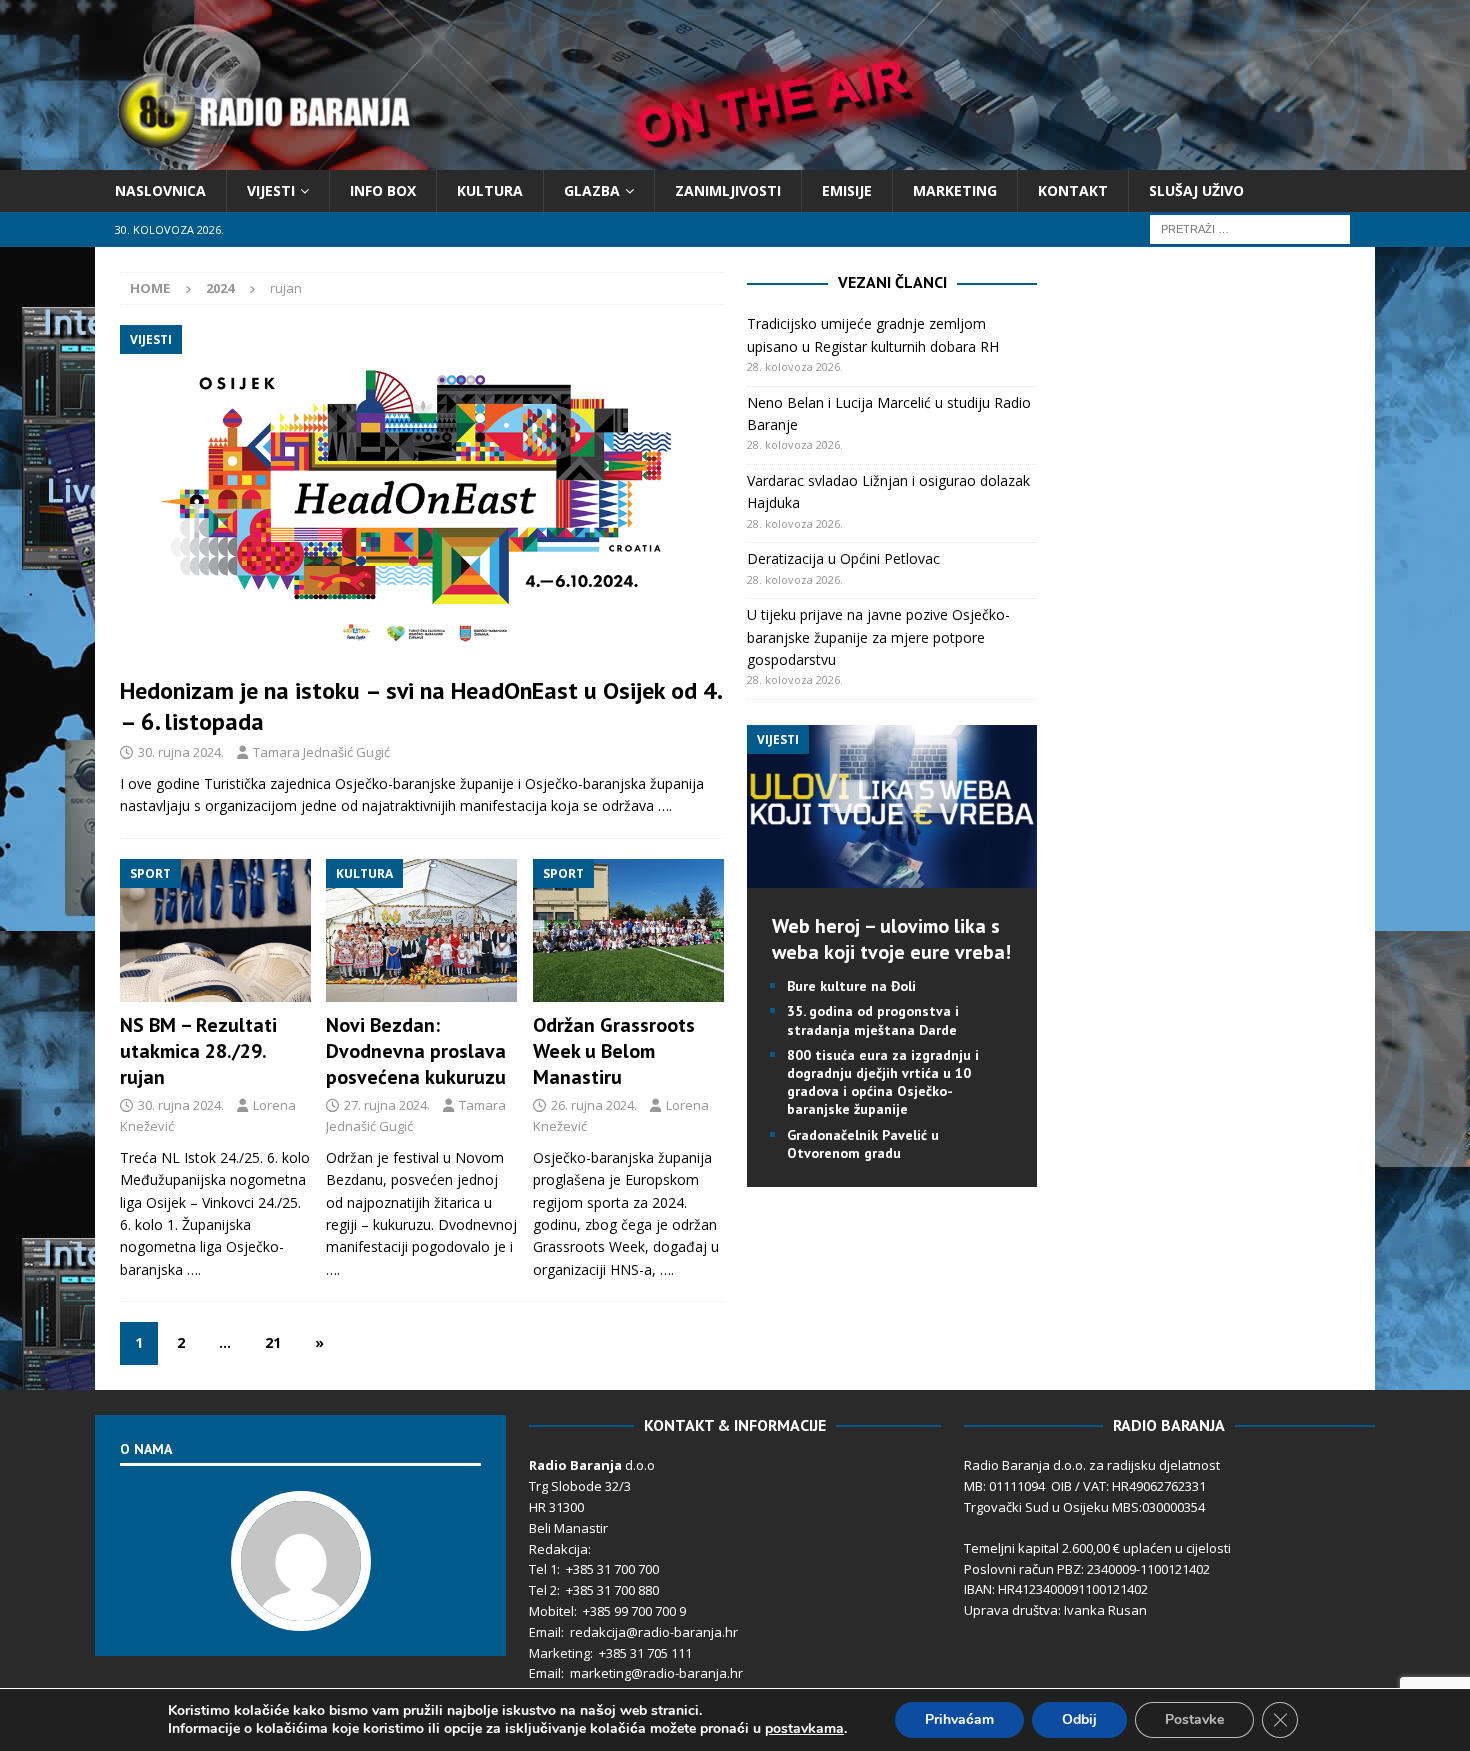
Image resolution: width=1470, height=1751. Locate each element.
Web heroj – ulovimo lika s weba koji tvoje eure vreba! (891, 939)
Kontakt (1073, 190)
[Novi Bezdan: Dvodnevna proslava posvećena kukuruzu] (421, 931)
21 (273, 1342)
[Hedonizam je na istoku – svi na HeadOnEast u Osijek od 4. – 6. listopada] (422, 494)
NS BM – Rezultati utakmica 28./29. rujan (198, 1051)
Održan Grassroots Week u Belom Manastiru (614, 1051)
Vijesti (271, 190)
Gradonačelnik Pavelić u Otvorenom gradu (863, 1144)
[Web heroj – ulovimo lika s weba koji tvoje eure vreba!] (892, 876)
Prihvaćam (959, 1719)
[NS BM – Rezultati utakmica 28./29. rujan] (215, 931)
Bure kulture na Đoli (851, 986)
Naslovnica (160, 190)
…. (665, 805)
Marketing (955, 190)
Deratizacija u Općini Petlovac (843, 558)
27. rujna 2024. (387, 1105)
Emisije (847, 190)
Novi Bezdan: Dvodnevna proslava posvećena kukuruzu (416, 1051)
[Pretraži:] (1250, 228)
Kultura (490, 190)
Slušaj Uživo (1196, 190)
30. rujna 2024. (181, 752)
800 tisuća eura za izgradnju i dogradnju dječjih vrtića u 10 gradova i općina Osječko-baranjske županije (883, 1082)
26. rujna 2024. (594, 1105)
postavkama (804, 1729)
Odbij (1079, 1719)
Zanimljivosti (728, 190)
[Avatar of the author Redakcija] (301, 1610)
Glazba (592, 190)
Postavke (1194, 1719)
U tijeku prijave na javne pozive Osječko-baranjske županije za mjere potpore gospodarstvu (878, 637)
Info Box (383, 190)
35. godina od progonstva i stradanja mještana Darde (873, 1020)
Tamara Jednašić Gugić (321, 752)
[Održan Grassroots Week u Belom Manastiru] (628, 931)
